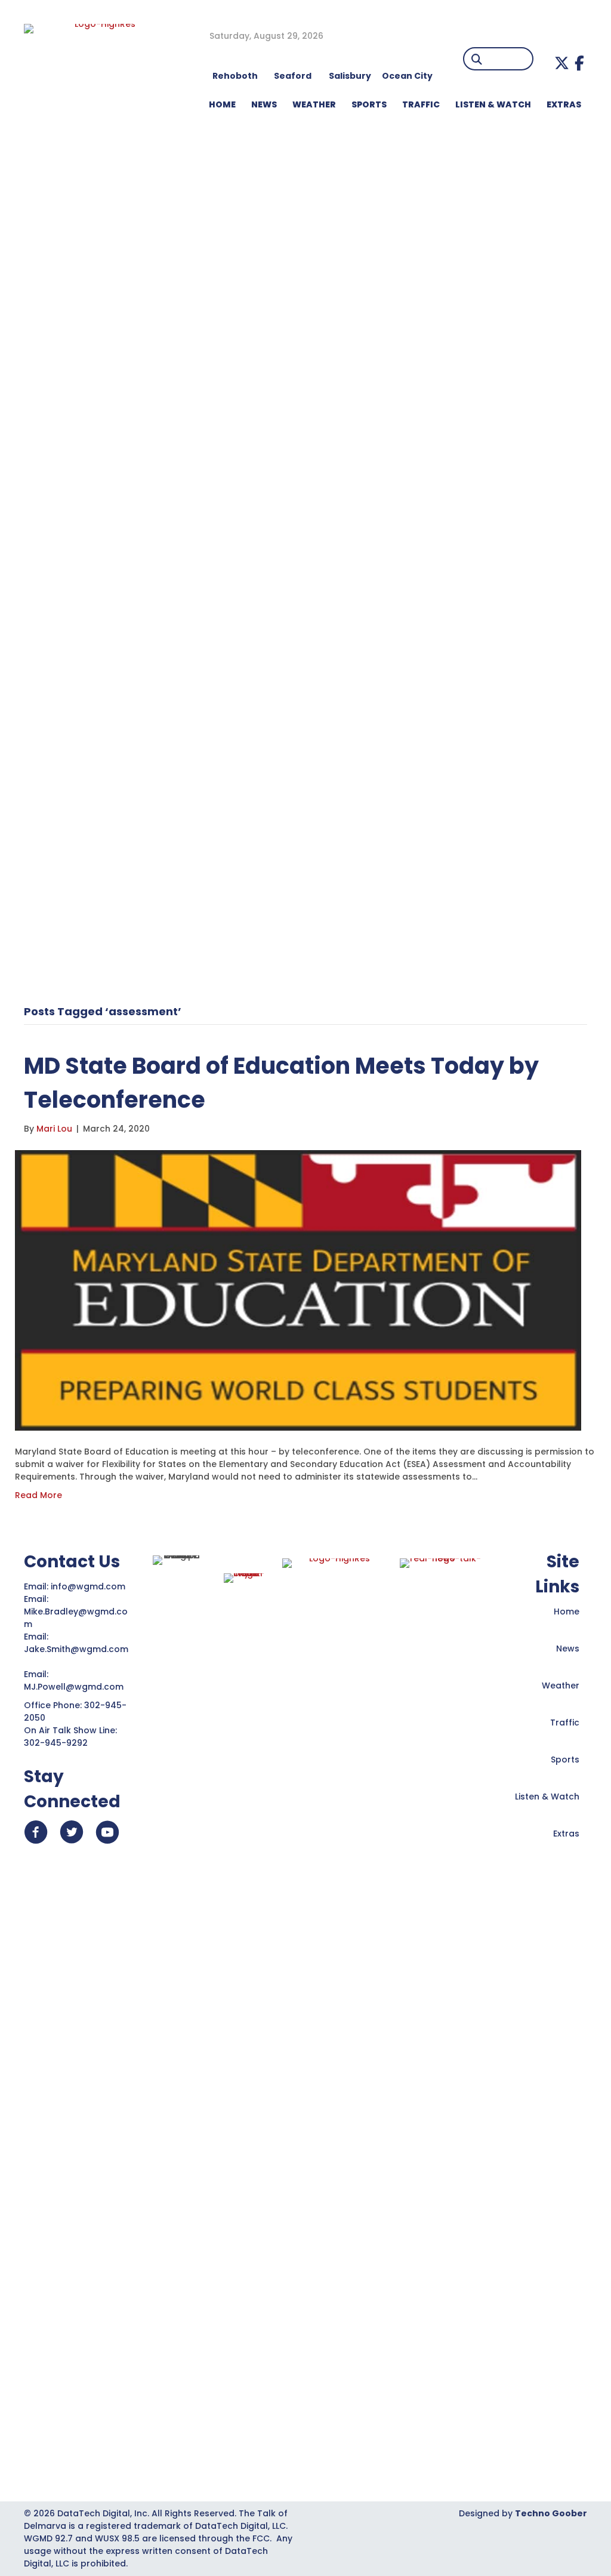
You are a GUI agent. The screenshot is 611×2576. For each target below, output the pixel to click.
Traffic (565, 1723)
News (568, 1648)
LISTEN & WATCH (493, 104)
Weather (561, 1686)
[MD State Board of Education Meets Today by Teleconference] (298, 1290)
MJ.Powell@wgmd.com (76, 1687)
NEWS (264, 104)
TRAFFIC (421, 104)
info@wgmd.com (89, 1586)
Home (567, 1611)
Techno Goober (551, 2513)
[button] (562, 63)
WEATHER (314, 104)
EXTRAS (564, 104)
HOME (222, 104)
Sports (369, 104)
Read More (38, 1495)
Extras (566, 1834)
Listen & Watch (547, 1797)
